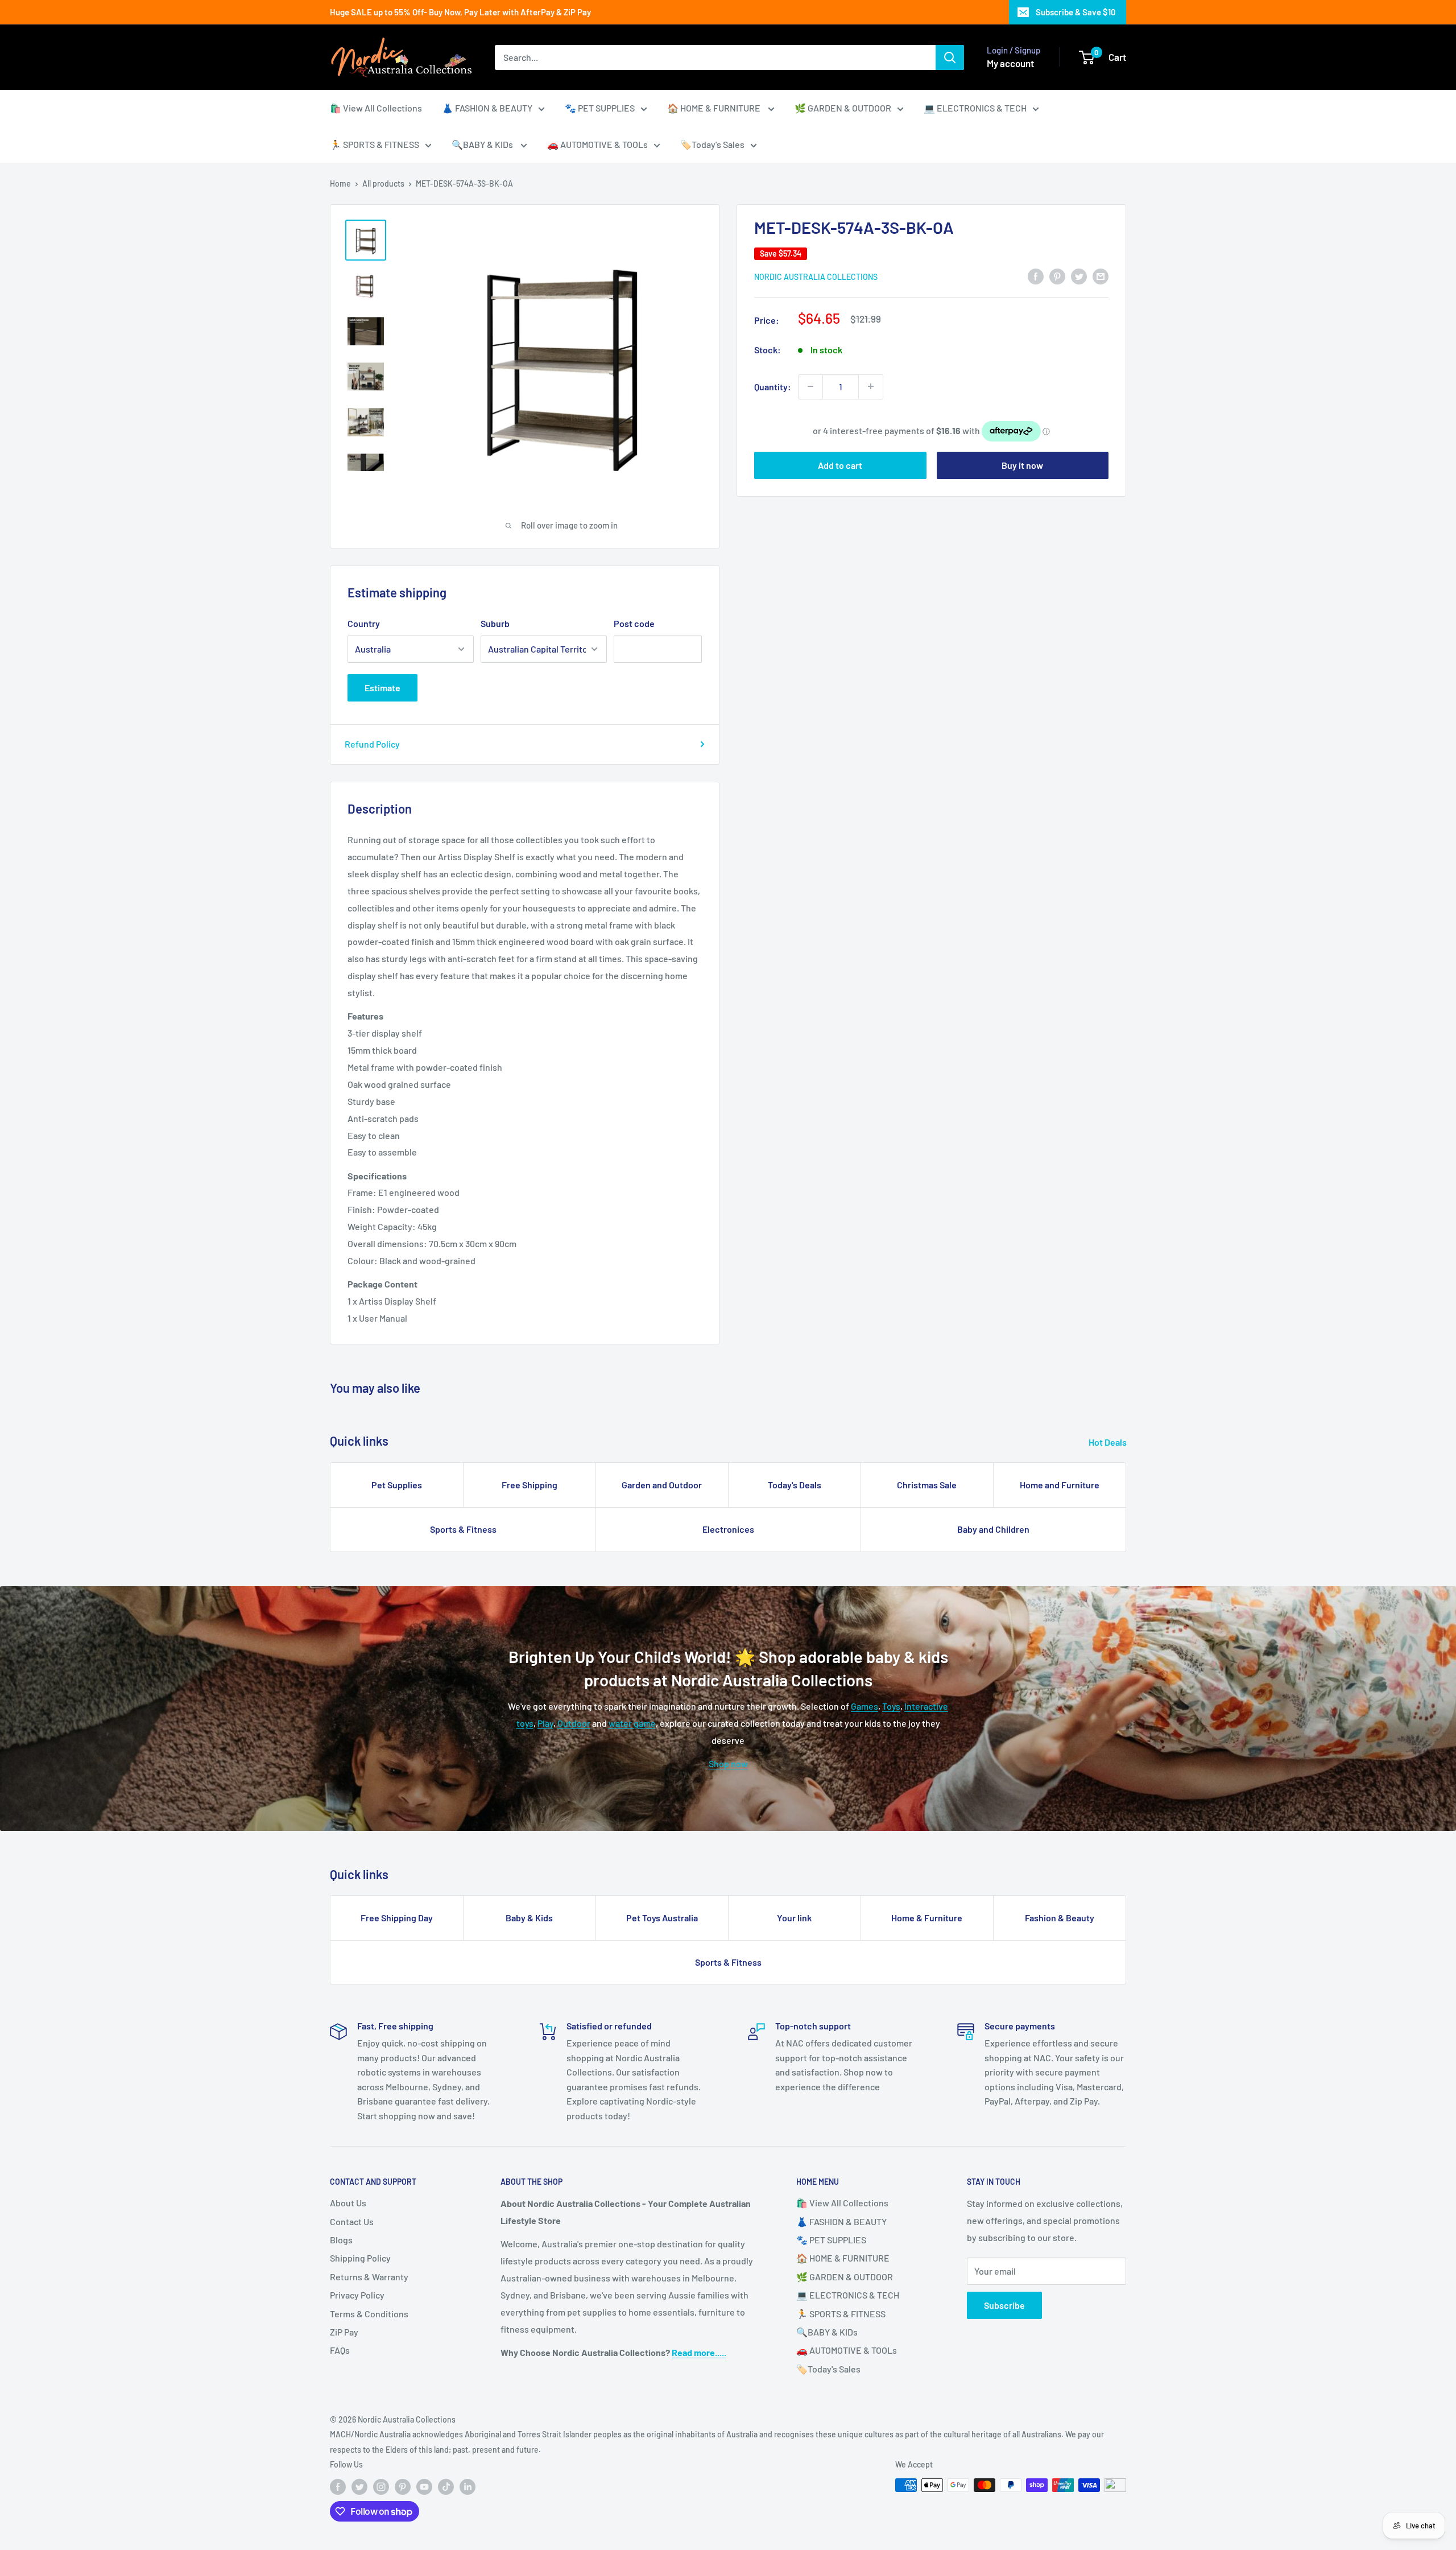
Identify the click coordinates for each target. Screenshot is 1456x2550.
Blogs (341, 2240)
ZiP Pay (344, 2332)
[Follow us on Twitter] (359, 2486)
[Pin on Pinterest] (1057, 276)
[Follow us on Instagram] (381, 2486)
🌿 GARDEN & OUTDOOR (843, 108)
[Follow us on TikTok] (446, 2486)
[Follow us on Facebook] (338, 2486)
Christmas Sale (927, 1485)
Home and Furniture (1060, 1485)
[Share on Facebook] (1036, 276)
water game (632, 1723)
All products (383, 183)
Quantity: (773, 387)
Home (340, 183)
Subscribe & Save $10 (1076, 12)
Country (364, 623)
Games (864, 1706)
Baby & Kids (529, 1918)
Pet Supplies (397, 1485)
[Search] (950, 57)
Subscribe (1004, 2305)
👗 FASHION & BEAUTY (487, 108)
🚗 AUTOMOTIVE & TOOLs (597, 144)
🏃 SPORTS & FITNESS (375, 144)
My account (1010, 63)
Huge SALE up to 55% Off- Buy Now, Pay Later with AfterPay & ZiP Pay (460, 12)
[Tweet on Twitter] (1079, 276)
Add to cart (840, 465)
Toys (891, 1706)
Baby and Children (993, 1529)
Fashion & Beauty (1060, 1918)
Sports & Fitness (463, 1529)
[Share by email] (1101, 276)
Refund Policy (372, 744)
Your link (794, 1918)
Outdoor (574, 1723)
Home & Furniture (927, 1918)
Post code (634, 623)
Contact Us (352, 2221)
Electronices (728, 1529)
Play (545, 1723)
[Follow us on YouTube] (424, 2486)
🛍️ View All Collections (376, 108)
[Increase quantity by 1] (871, 386)
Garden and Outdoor (662, 1485)
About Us (348, 2203)
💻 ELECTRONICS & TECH (975, 108)
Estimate (382, 688)
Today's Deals (795, 1485)
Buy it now (1022, 465)
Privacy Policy (357, 2295)
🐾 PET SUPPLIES (600, 108)
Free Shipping (530, 1485)
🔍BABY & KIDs (483, 144)
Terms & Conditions (369, 2314)
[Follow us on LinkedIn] (468, 2486)
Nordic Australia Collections (816, 277)
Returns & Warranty (369, 2277)
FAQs (340, 2350)
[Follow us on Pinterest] (403, 2486)
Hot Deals (1108, 1442)
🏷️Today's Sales (712, 144)
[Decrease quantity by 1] (810, 386)
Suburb (495, 623)
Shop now (728, 1763)
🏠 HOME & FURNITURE (715, 108)
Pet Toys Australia (662, 1918)
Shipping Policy (360, 2258)
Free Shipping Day (397, 1918)
